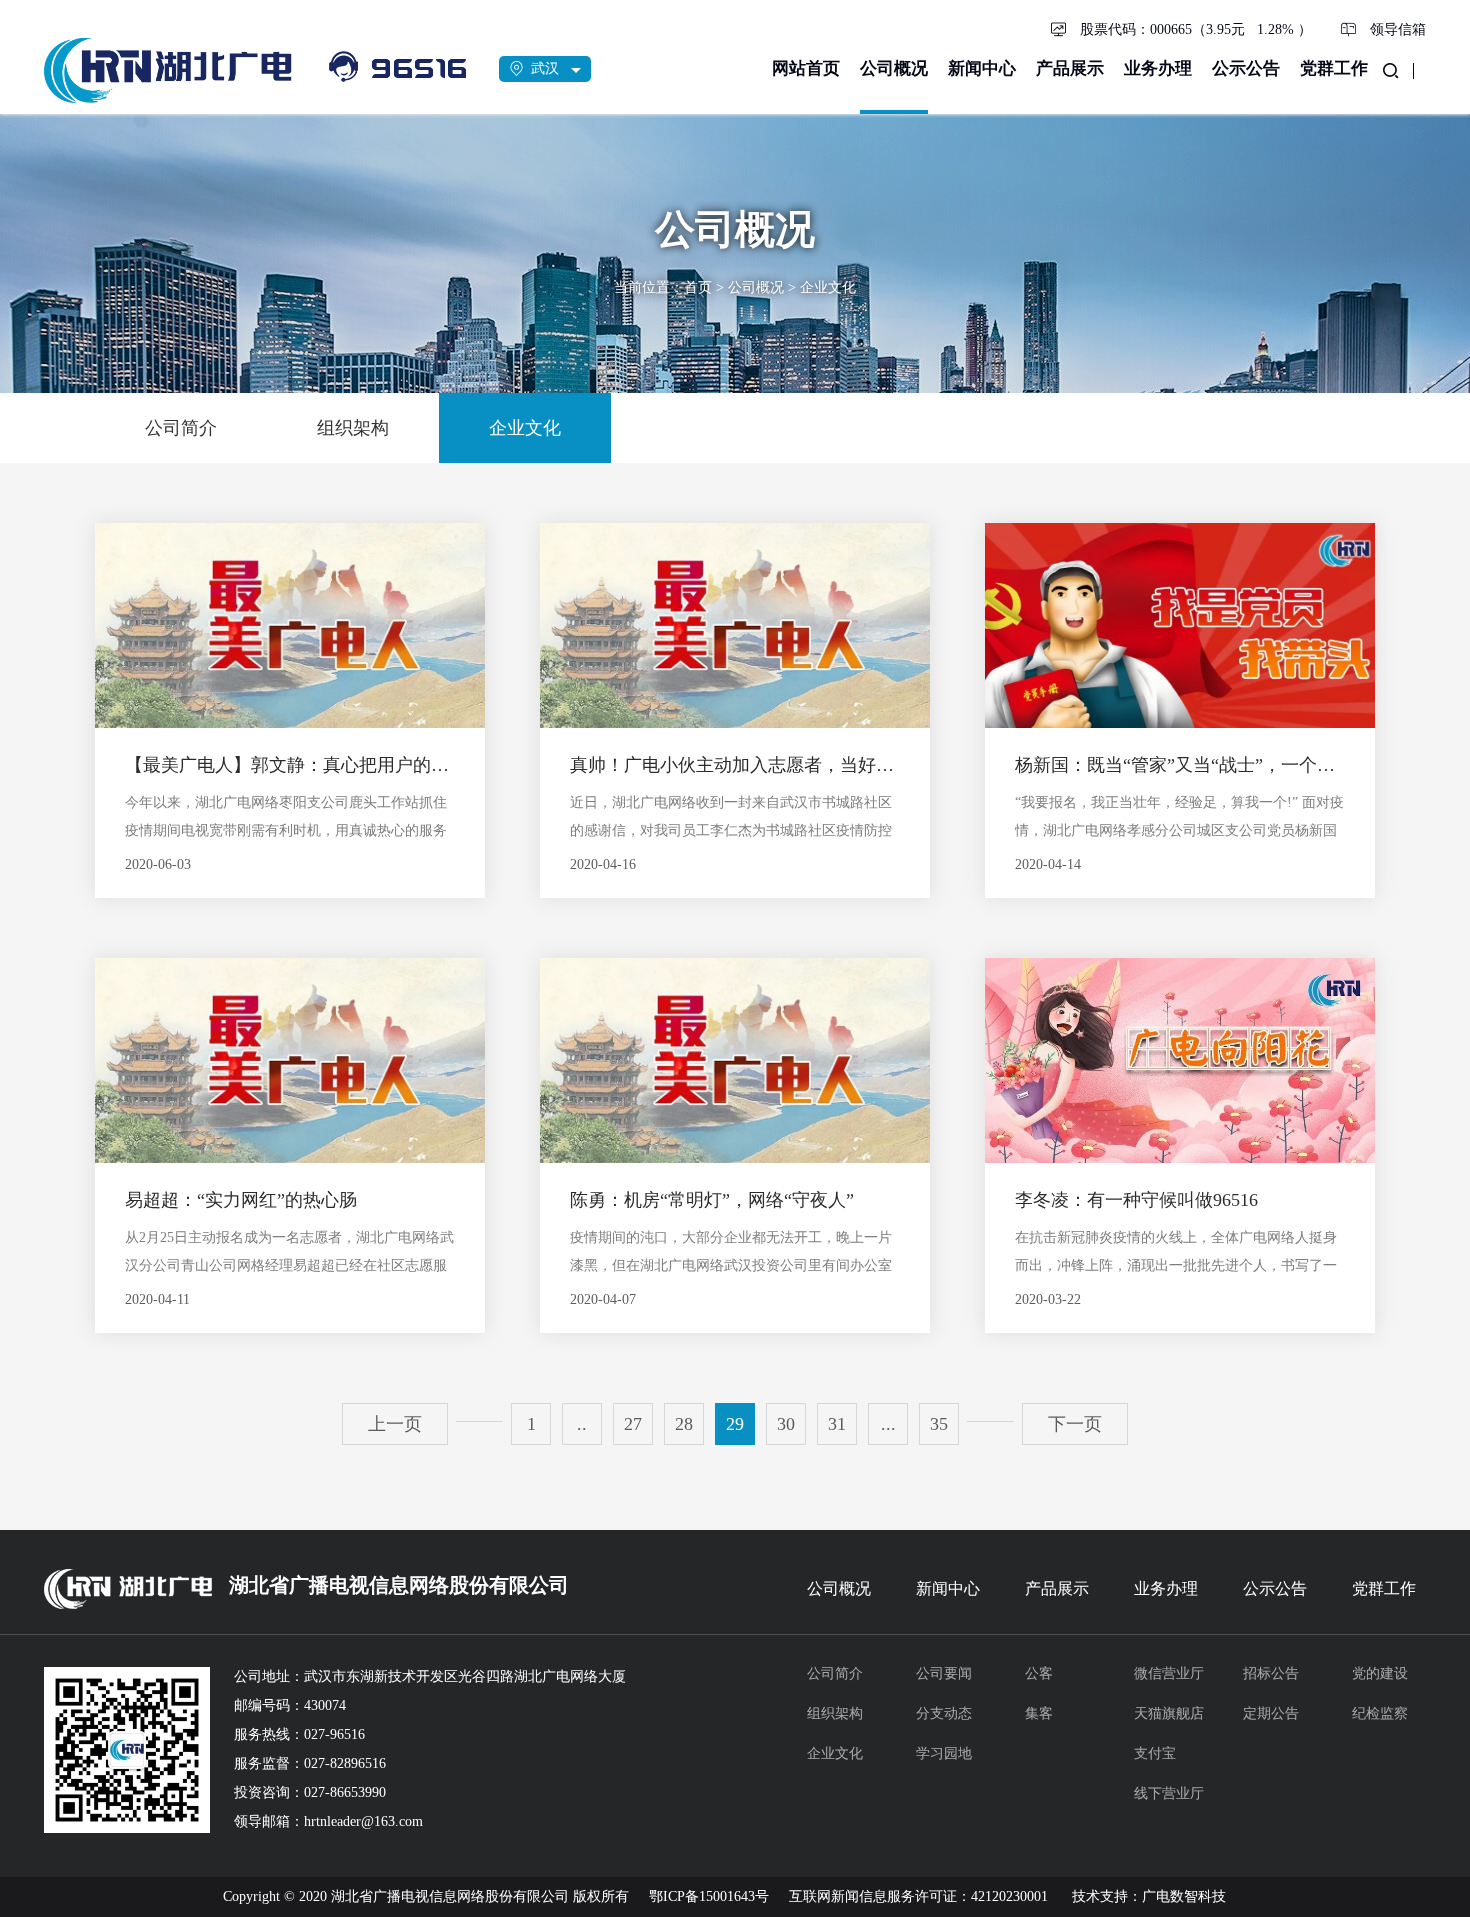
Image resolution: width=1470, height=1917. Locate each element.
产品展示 (1070, 68)
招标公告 (1271, 1673)
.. (582, 1424)
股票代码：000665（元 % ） (1196, 29)
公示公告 (1246, 68)
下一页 (1075, 1424)
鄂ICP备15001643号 (709, 1896)
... (888, 1424)
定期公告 (1271, 1713)
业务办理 (1158, 68)
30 (786, 1424)
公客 (1039, 1673)
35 (939, 1424)
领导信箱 (1398, 29)
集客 (1039, 1713)
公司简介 (835, 1673)
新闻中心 (982, 68)
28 (684, 1424)
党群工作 (1334, 68)
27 (633, 1424)
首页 (698, 287)
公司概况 (894, 68)
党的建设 (1380, 1673)
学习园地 (944, 1753)
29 (735, 1424)
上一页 (395, 1424)
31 (837, 1424)
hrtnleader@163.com (363, 1821)
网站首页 (806, 68)
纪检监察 (1380, 1713)
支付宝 (1155, 1753)
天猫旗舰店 (1169, 1713)
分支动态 (944, 1713)
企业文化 (828, 287)
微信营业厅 (1169, 1673)
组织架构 (835, 1713)
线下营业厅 (1169, 1793)
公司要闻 (944, 1673)
